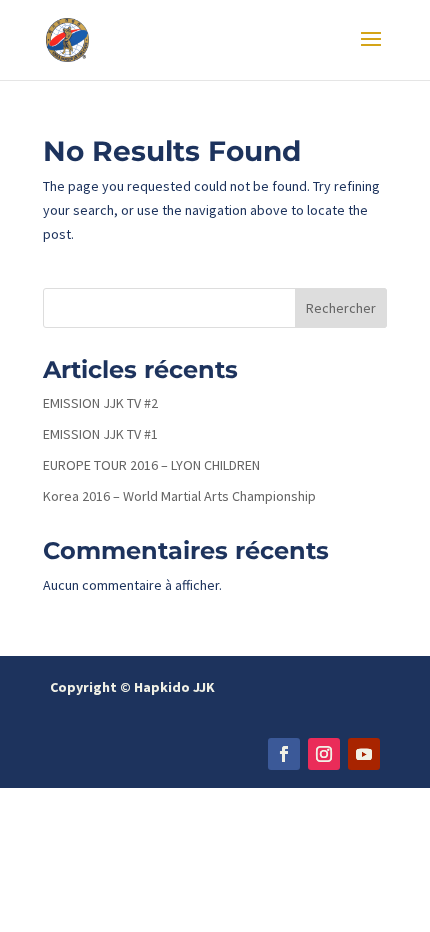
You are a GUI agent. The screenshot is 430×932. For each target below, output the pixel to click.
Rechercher (341, 308)
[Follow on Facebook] (284, 754)
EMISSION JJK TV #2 (100, 403)
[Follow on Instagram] (324, 754)
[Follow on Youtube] (364, 754)
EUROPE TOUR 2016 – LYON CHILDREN (151, 465)
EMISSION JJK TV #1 (100, 434)
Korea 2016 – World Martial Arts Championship (179, 496)
